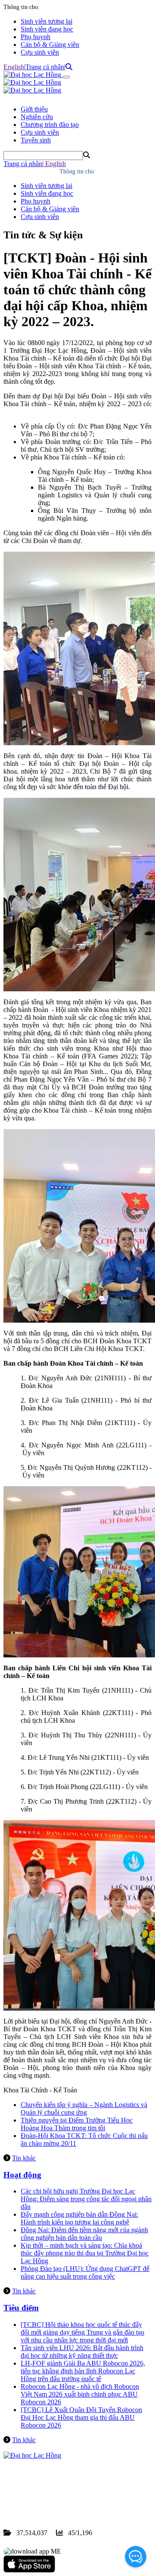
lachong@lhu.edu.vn (68, 2502)
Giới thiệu (34, 109)
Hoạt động (22, 2175)
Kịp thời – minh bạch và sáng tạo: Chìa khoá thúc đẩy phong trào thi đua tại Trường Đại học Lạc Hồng (85, 2253)
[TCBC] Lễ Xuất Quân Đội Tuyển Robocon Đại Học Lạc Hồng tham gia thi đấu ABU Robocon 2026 (81, 2417)
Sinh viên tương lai (46, 21)
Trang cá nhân (45, 67)
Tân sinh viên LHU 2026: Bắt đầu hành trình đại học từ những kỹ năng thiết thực (82, 2352)
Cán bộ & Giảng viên (50, 45)
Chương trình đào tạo (50, 125)
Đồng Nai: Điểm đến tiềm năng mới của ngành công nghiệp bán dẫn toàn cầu (84, 2234)
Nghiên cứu (37, 117)
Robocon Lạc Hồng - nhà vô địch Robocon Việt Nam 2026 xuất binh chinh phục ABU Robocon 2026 (80, 2394)
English (14, 67)
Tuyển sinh (36, 140)
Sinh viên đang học (47, 29)
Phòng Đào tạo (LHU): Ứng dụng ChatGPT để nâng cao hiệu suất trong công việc (85, 2272)
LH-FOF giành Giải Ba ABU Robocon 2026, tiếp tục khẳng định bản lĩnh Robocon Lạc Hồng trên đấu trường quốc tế (83, 2371)
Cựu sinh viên (40, 52)
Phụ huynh (36, 37)
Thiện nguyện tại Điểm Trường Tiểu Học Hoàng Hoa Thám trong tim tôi (77, 2124)
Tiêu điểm (21, 2308)
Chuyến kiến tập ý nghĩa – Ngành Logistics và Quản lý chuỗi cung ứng (84, 2109)
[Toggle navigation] (66, 77)
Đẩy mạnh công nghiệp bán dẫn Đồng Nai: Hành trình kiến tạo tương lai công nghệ (79, 2218)
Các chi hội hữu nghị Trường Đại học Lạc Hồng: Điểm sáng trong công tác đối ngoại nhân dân (86, 2199)
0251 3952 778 (73, 2494)
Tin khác (24, 2158)
